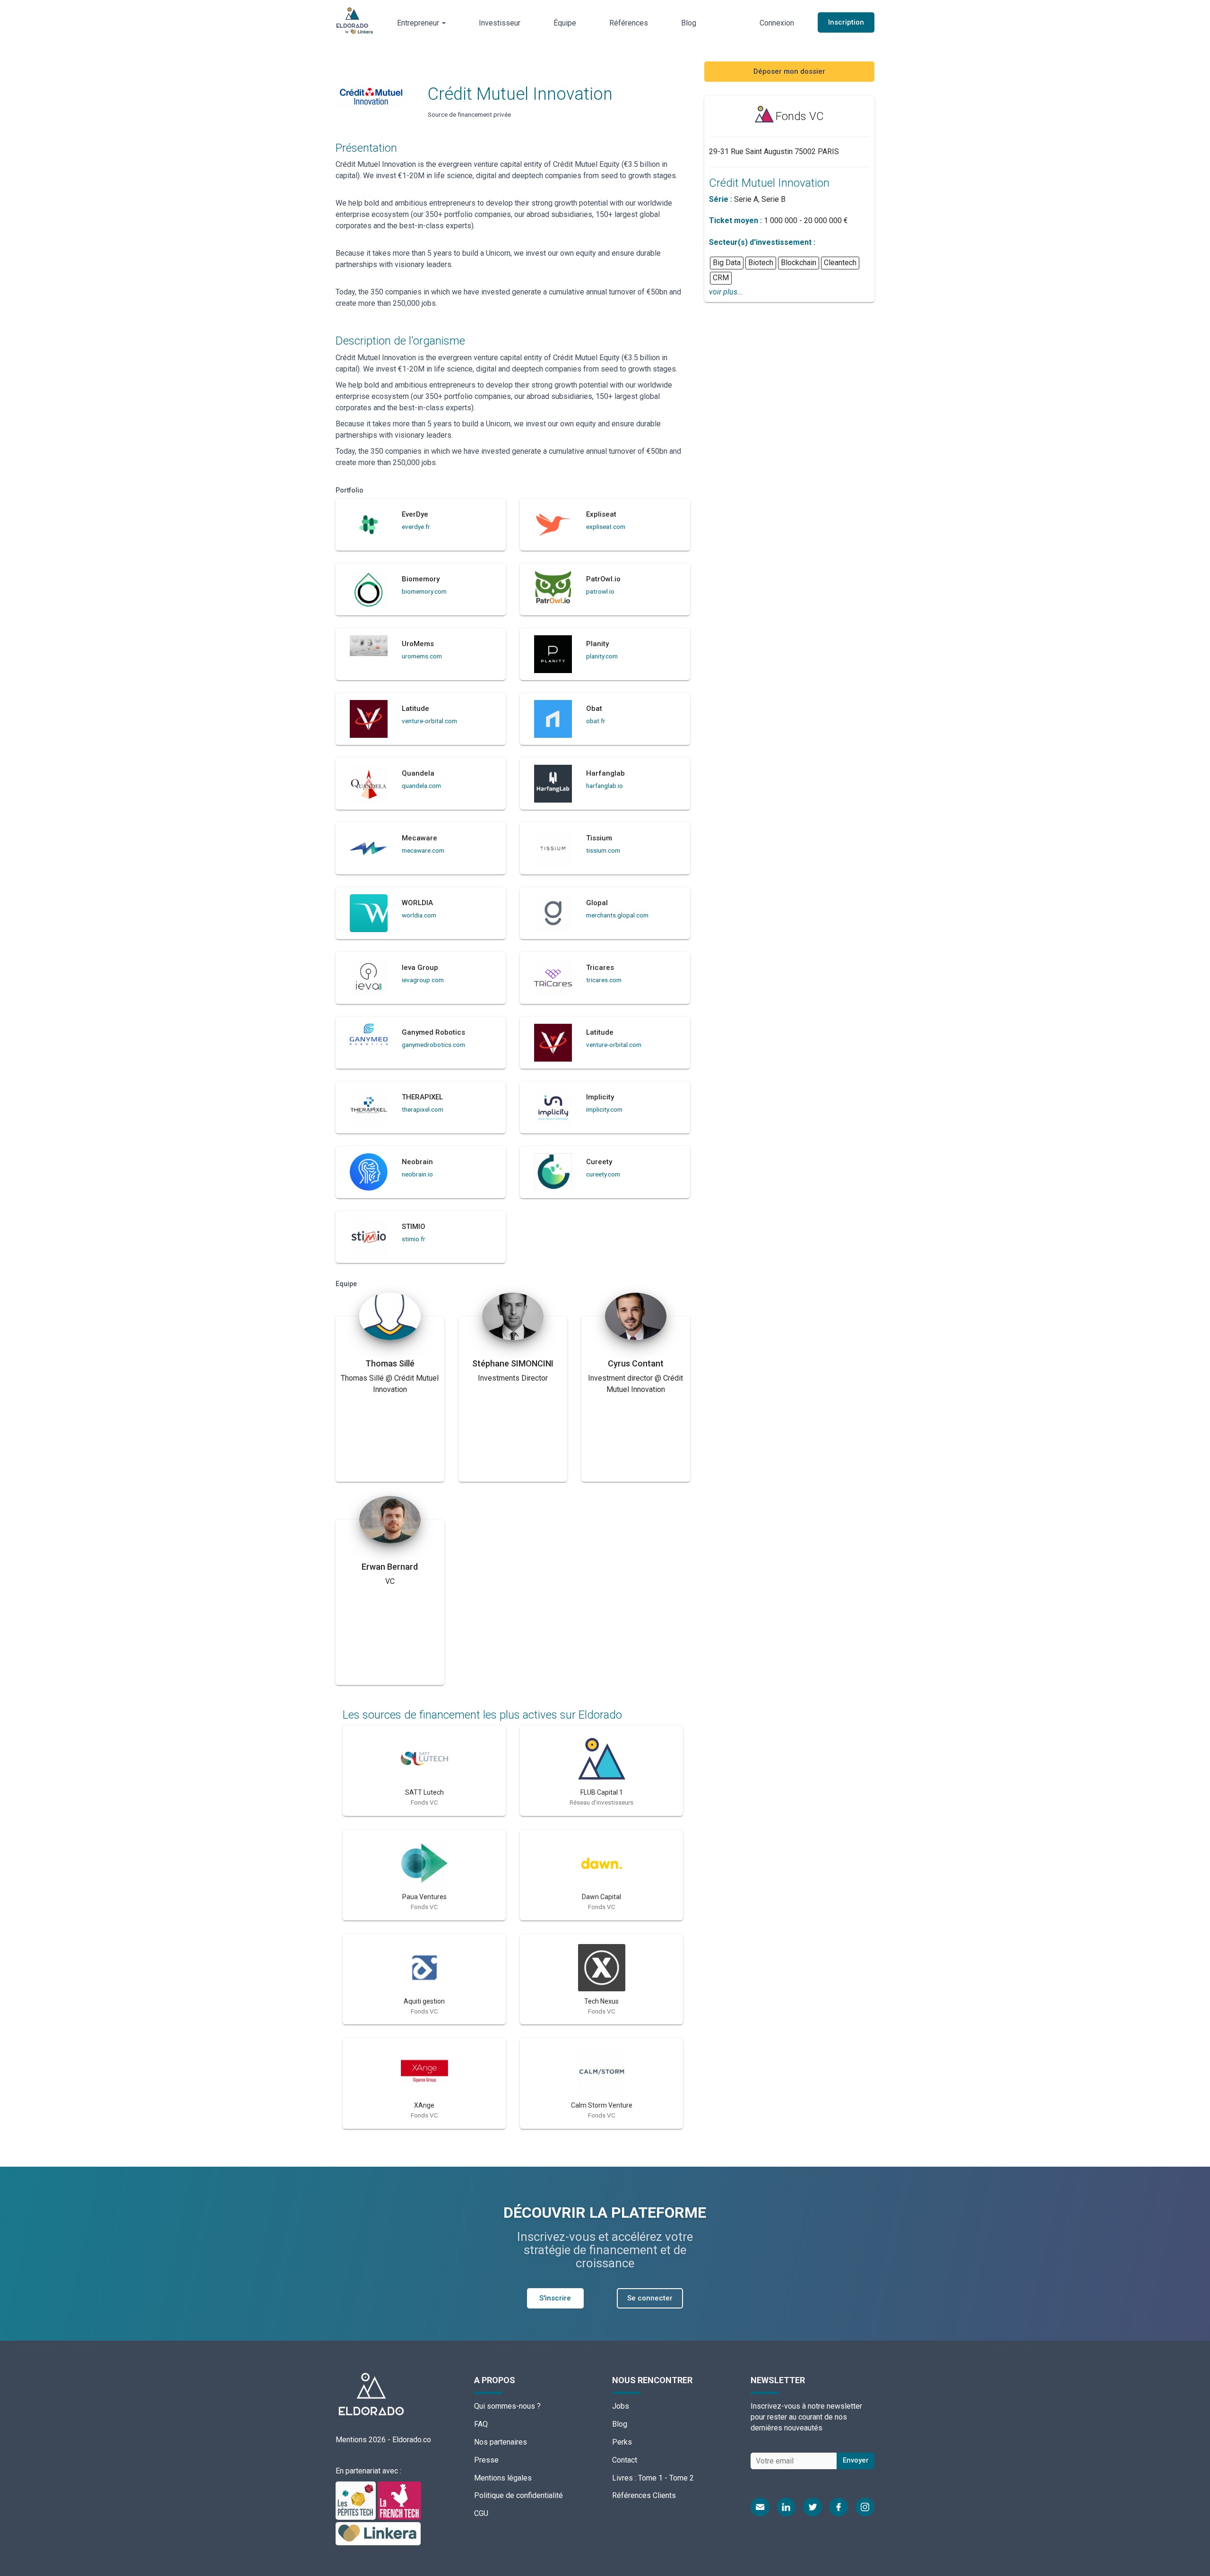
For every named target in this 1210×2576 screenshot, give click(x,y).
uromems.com (422, 656)
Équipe (565, 23)
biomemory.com (424, 591)
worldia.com (419, 915)
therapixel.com (423, 1109)
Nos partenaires (501, 2442)
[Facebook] (838, 2507)
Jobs (621, 2406)
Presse (486, 2460)
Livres (622, 2478)
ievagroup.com (423, 980)
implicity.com (604, 1109)
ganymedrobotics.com (433, 1045)
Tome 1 (650, 2478)
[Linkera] (378, 2533)
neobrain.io (417, 1174)
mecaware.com (423, 850)
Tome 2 (682, 2478)
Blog (689, 23)
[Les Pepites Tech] (357, 2500)
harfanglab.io (605, 786)
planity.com (602, 656)
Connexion (777, 23)
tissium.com (603, 850)
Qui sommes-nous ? (507, 2406)
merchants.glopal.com (617, 915)
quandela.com (421, 786)
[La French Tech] (399, 2500)
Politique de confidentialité (519, 2495)
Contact (625, 2460)
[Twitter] (812, 2507)
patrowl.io (600, 591)
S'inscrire (555, 2298)
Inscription (846, 22)
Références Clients (644, 2495)
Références (629, 23)
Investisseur (500, 23)
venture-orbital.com (429, 721)
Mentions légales (503, 2478)
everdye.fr (416, 527)
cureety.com (603, 1174)
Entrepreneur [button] (419, 23)
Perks (622, 2442)
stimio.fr (414, 1239)
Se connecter (650, 2298)
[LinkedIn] (786, 2507)
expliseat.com (606, 527)
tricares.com (604, 980)
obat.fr (596, 721)
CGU (481, 2513)
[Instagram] (865, 2507)
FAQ (481, 2424)
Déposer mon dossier (789, 71)
